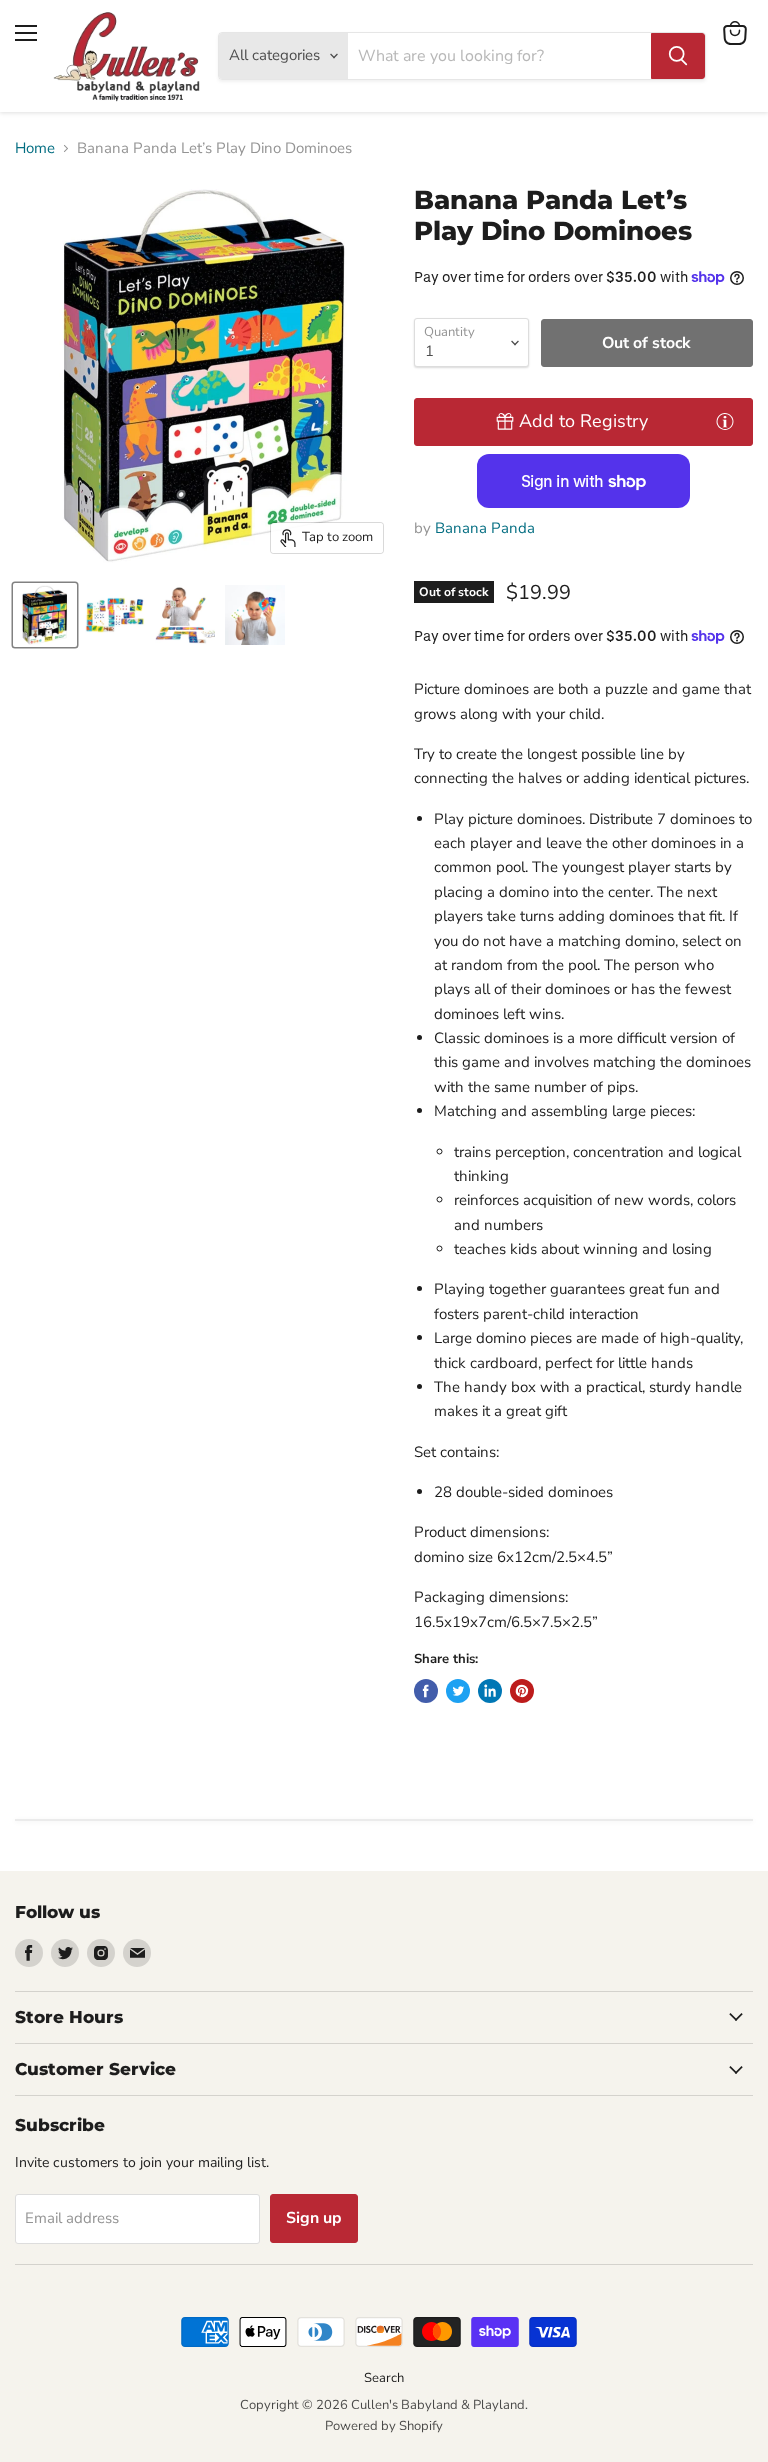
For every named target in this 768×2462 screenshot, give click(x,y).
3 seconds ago (583, 421)
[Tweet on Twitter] (458, 1691)
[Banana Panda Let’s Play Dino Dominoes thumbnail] (45, 615)
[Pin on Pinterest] (522, 1691)
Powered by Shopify (384, 2426)
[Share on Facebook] (426, 1691)
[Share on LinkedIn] (490, 1691)
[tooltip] (725, 421)
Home (35, 148)
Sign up (314, 2218)
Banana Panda (485, 528)
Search (384, 2378)
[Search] (678, 56)
